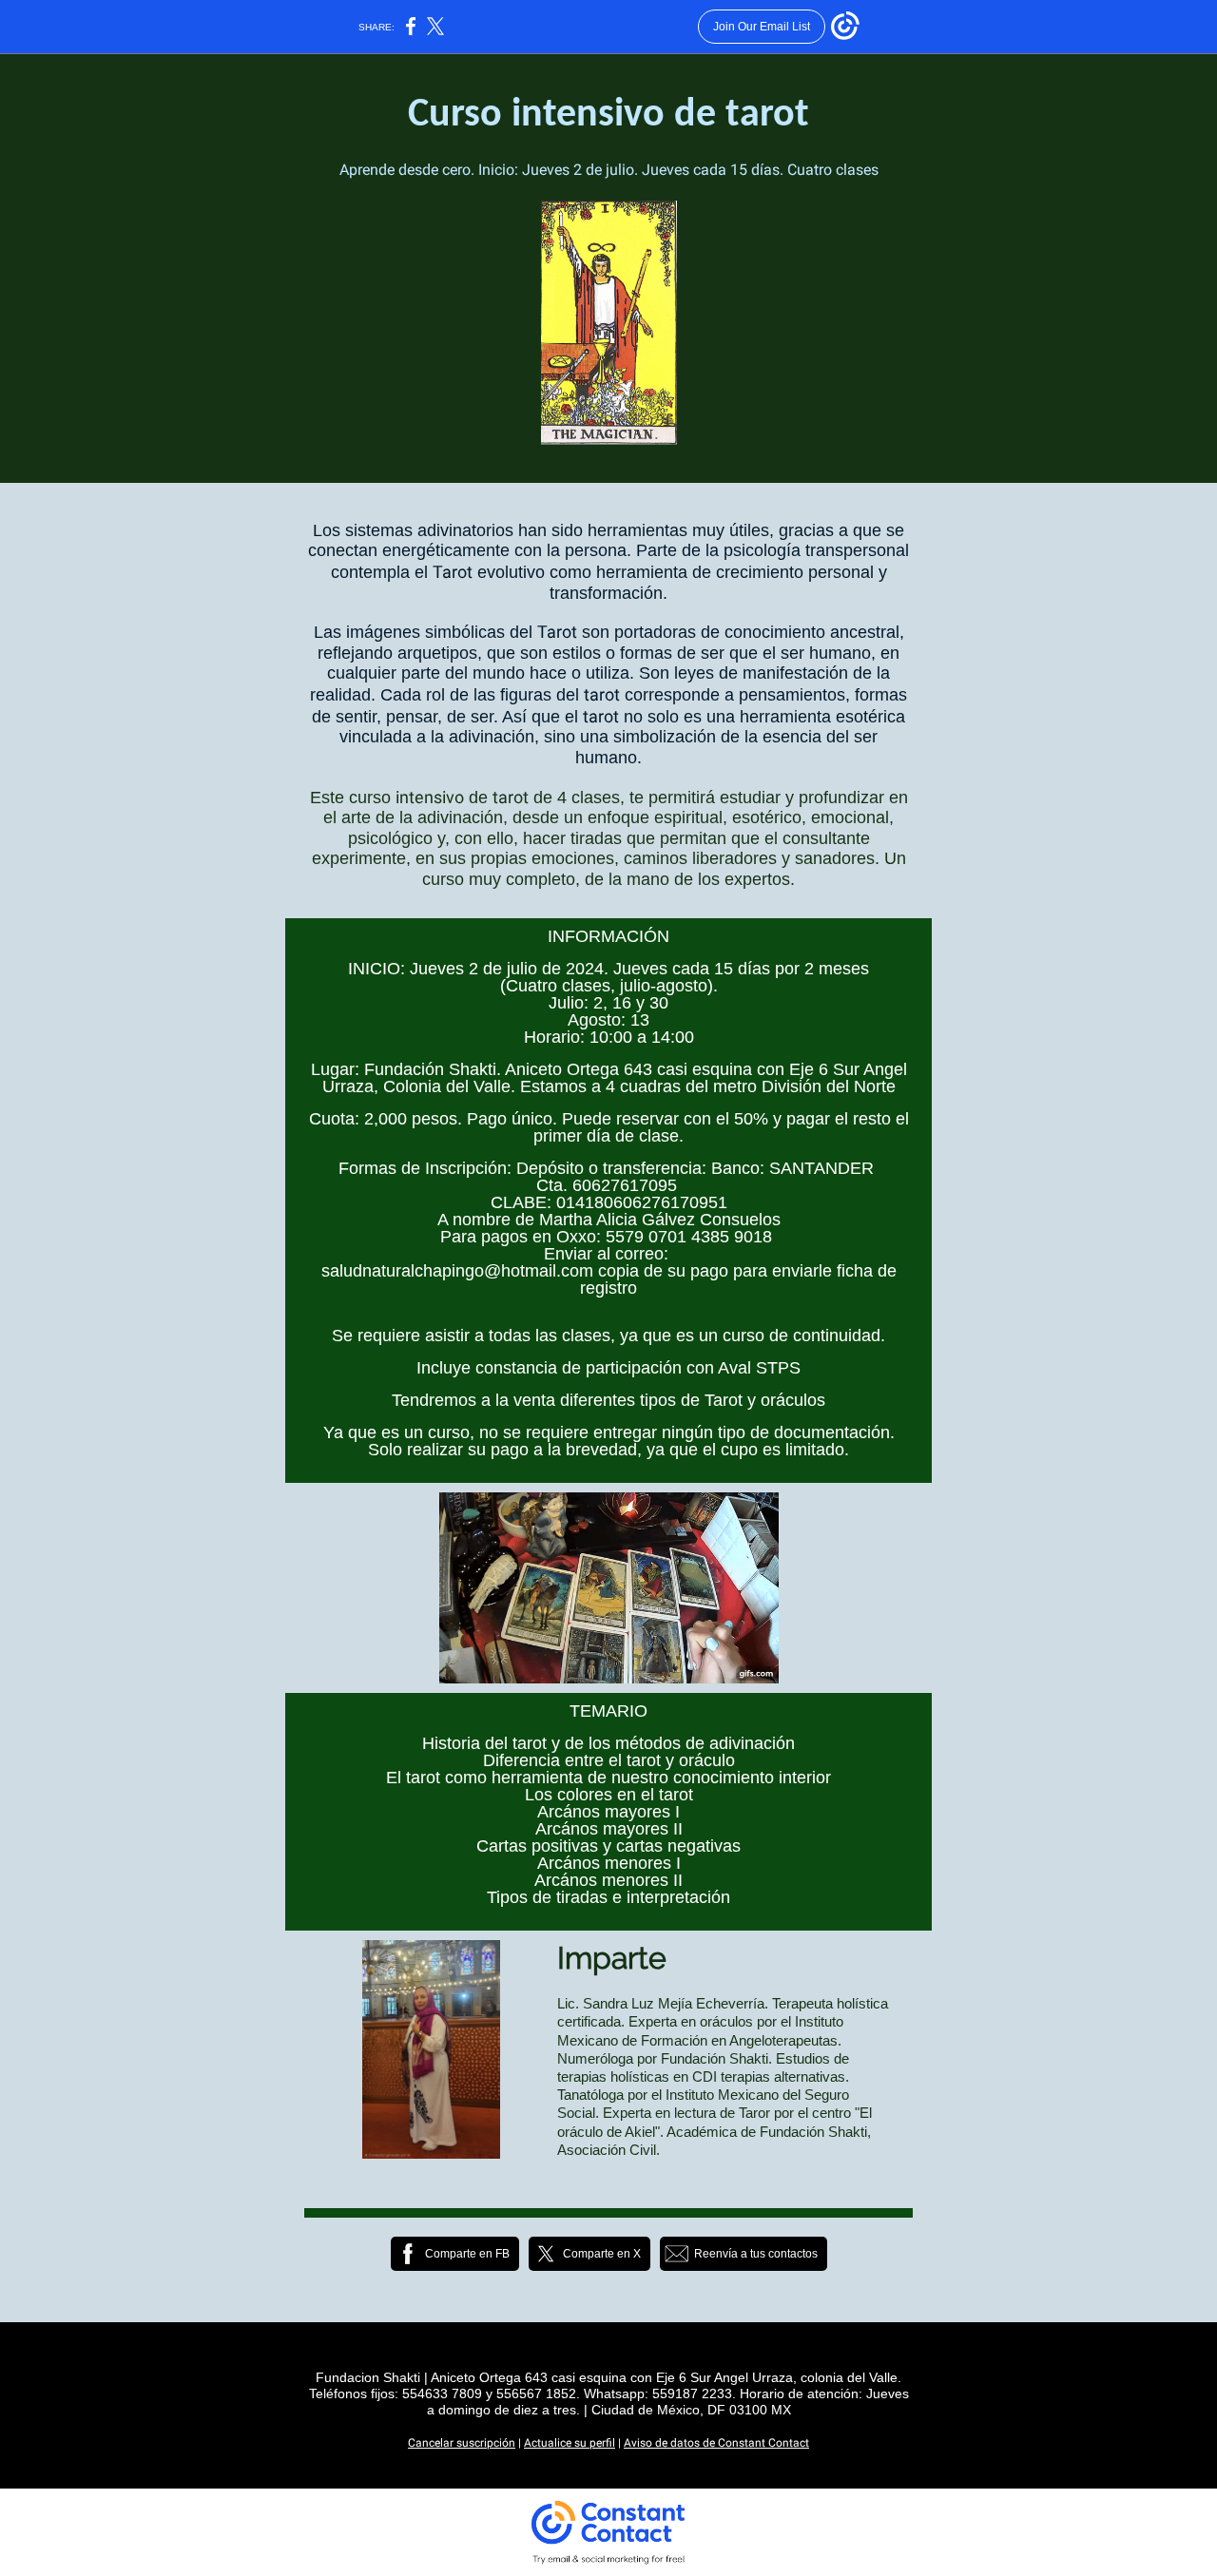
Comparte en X (602, 2254)
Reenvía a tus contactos (756, 2254)
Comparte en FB (467, 2254)
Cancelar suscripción (462, 2443)
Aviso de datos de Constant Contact (716, 2443)
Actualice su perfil (570, 2443)
